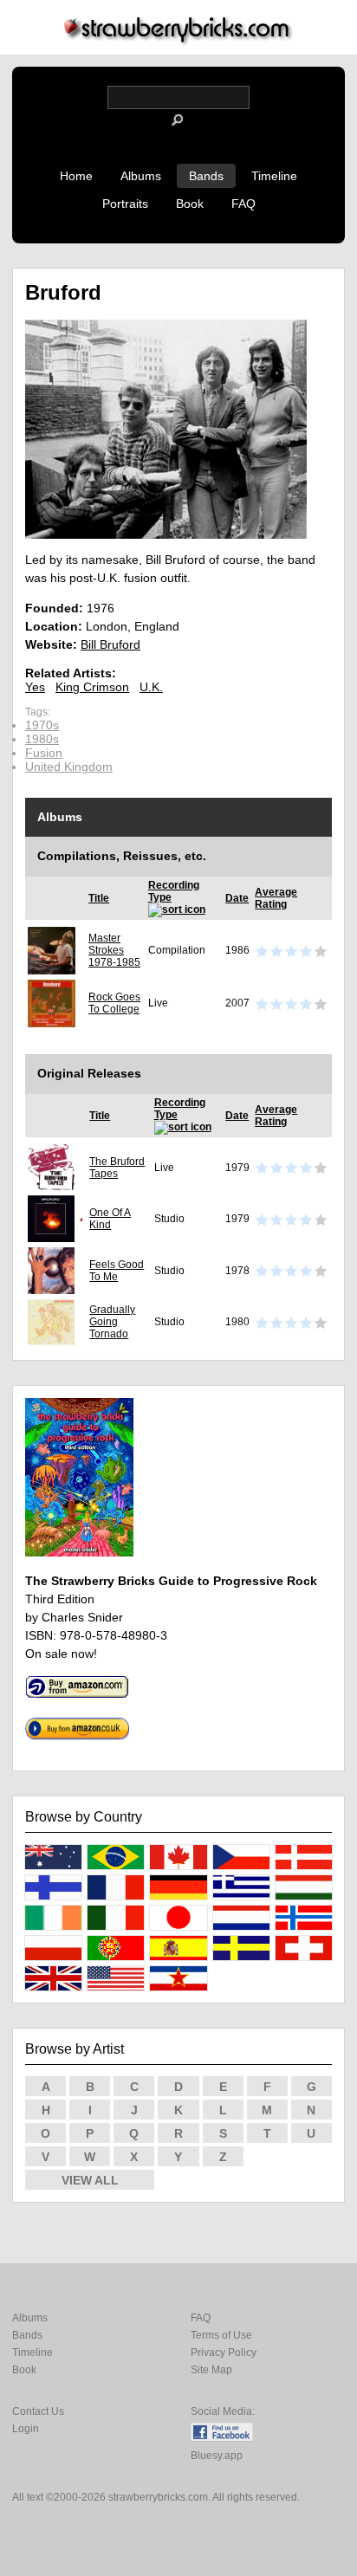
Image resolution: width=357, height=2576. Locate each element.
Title (99, 898)
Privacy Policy (224, 2353)
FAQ (243, 204)
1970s (42, 725)
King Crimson (92, 687)
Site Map (211, 2370)
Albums (141, 176)
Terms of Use (221, 2335)
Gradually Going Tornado (112, 1322)
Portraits (125, 204)
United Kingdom (69, 767)
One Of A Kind (110, 1219)
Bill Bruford (110, 644)
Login (26, 2429)
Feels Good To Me (117, 1271)
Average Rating (276, 898)
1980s (42, 739)
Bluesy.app (217, 2456)
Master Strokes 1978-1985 (114, 950)
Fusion (44, 753)
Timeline (274, 176)
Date (237, 898)
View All (90, 2180)
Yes (35, 687)
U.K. (151, 687)
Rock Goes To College (114, 1003)
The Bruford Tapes (117, 1168)
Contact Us (38, 2411)
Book (190, 204)
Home (76, 176)
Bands (206, 176)
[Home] (178, 40)
